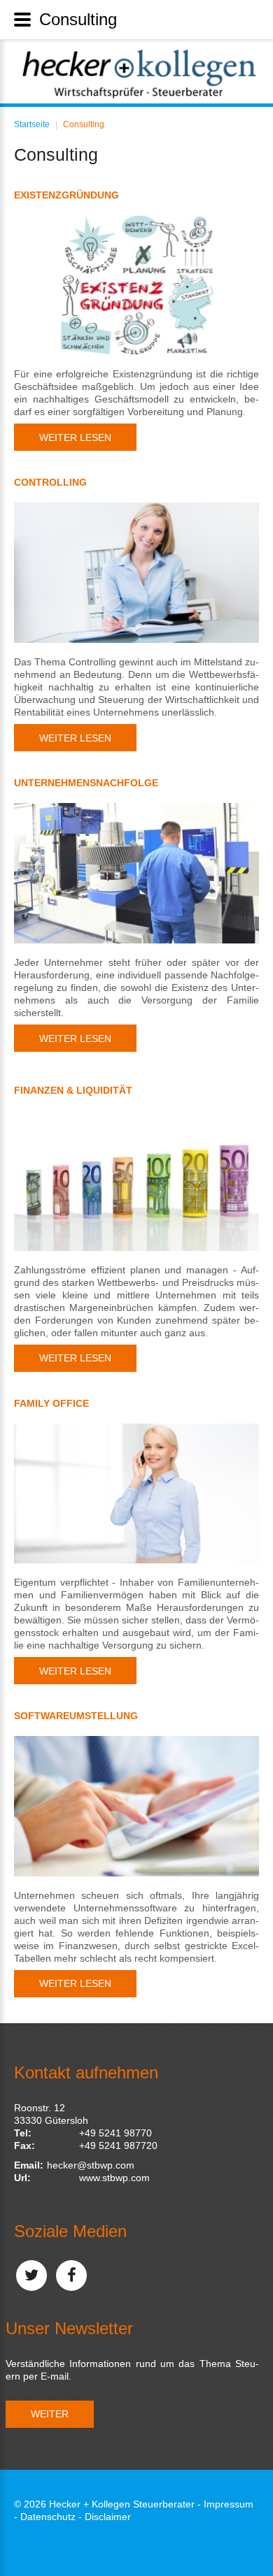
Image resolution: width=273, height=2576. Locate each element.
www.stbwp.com (114, 2178)
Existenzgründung (66, 195)
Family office (51, 1403)
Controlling (50, 482)
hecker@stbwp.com (91, 2165)
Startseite (32, 124)
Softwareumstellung (76, 1716)
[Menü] (22, 20)
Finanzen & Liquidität (73, 1090)
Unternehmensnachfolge (86, 783)
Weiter (50, 2414)
